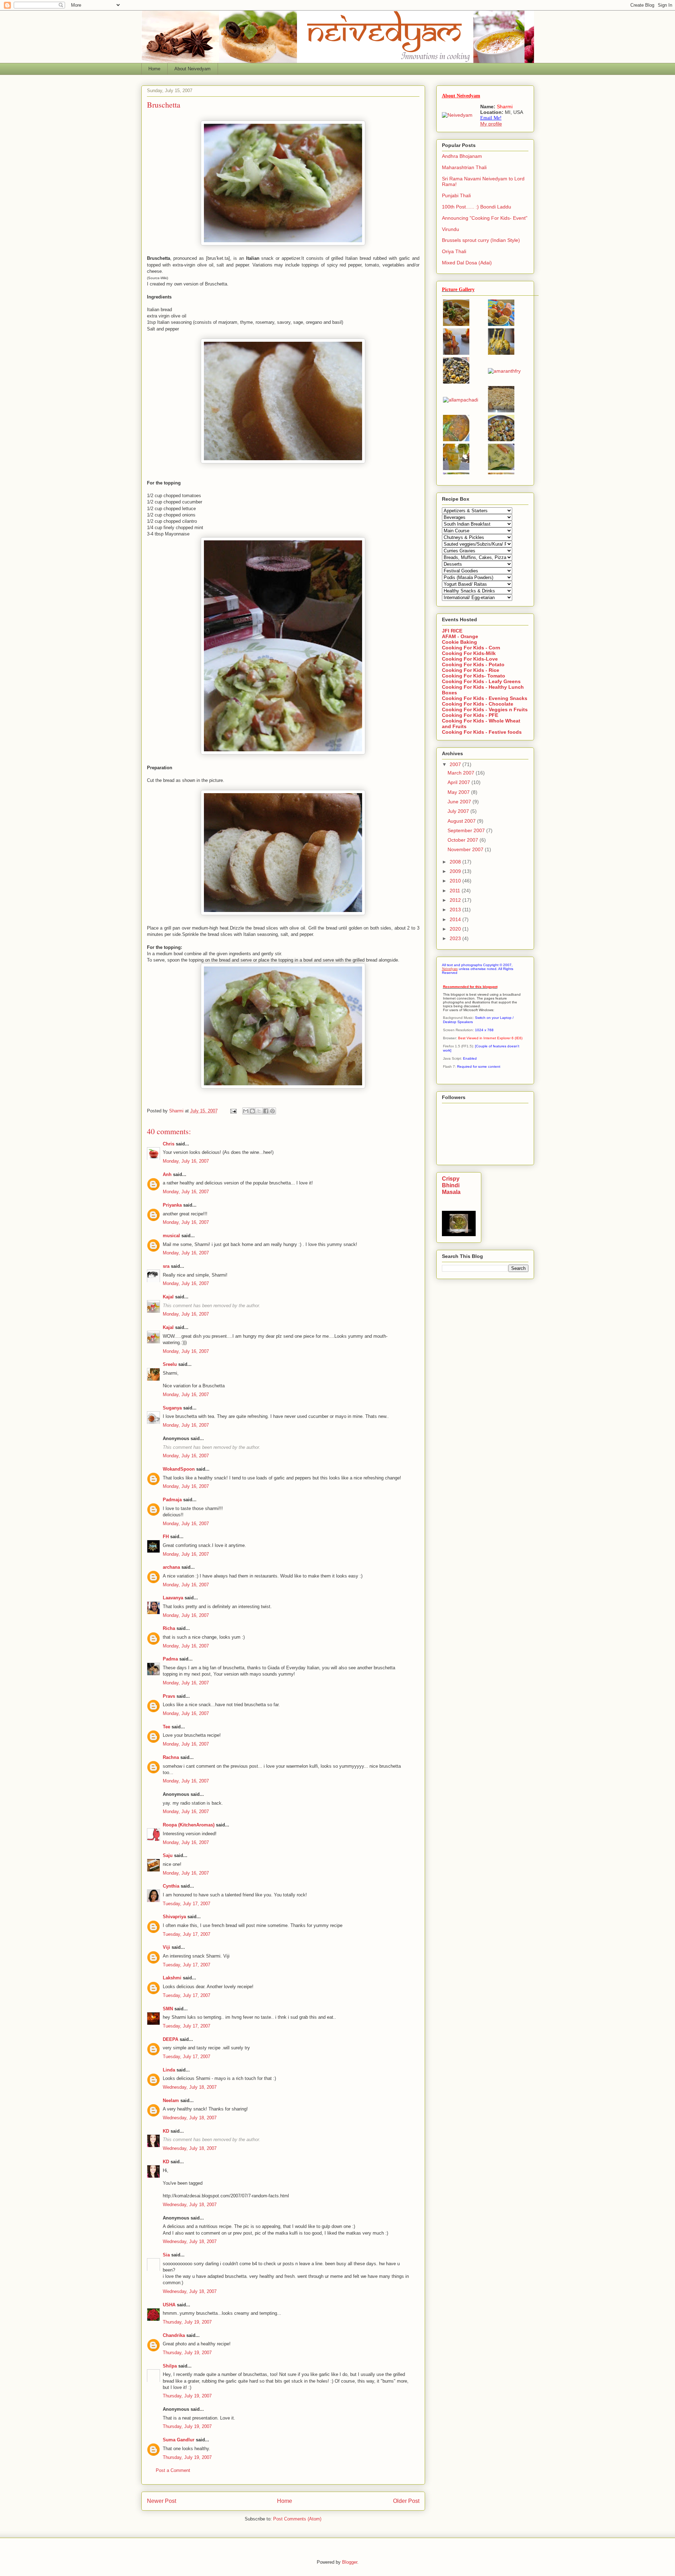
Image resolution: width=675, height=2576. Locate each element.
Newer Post (162, 2501)
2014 (456, 919)
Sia (166, 2255)
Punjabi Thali (456, 195)
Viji (166, 1947)
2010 (456, 881)
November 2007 (466, 849)
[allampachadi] (461, 400)
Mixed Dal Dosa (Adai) (467, 263)
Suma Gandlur (179, 2440)
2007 (456, 764)
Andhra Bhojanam (462, 156)
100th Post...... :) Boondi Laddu (477, 207)
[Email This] (246, 1111)
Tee (166, 1727)
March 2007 (462, 773)
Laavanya (173, 1598)
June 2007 (460, 802)
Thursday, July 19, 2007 (187, 2322)
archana (171, 1567)
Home (154, 69)
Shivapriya (174, 1917)
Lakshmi (172, 1978)
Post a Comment (173, 2470)
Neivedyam (450, 969)
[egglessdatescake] (501, 411)
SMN (168, 2009)
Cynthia (171, 1886)
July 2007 (459, 811)
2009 (456, 871)
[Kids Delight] (501, 324)
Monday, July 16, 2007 (186, 1161)
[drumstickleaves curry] (456, 382)
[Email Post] (233, 1111)
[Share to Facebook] (266, 1111)
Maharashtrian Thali (464, 167)
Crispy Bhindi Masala (451, 1185)
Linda (169, 2070)
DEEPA (171, 2039)
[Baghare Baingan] (501, 353)
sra (166, 1266)
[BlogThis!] (252, 1111)
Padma (170, 1659)
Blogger (350, 2562)
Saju (168, 1855)
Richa (169, 1628)
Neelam (171, 2100)
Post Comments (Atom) (297, 2519)
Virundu (451, 229)
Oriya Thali (454, 251)
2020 (456, 929)
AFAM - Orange (460, 636)
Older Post (406, 2501)
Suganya (172, 1408)
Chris (169, 1144)
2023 (456, 938)
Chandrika (174, 2335)
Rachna (171, 1757)
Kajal (168, 1297)
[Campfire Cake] (456, 353)
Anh (167, 1174)
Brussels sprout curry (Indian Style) (481, 240)
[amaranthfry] (504, 371)
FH (166, 1537)
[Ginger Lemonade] (456, 468)
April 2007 (459, 782)
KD (166, 2131)
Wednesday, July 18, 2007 (190, 2087)
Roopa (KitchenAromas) (189, 1825)
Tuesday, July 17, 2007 (187, 1904)
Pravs (169, 1696)
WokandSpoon (179, 1469)
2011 (456, 891)
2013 (456, 910)
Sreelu (170, 1364)
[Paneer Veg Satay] (456, 324)
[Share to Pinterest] (272, 1111)
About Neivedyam (192, 69)
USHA (169, 2305)
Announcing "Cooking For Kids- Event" (485, 218)
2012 (456, 900)
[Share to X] (259, 1111)
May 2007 (459, 792)
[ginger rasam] (456, 439)
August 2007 (462, 821)
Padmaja (172, 1500)
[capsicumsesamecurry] (501, 439)
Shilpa (170, 2366)
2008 (456, 862)
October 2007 (464, 840)
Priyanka (172, 1205)
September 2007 (467, 830)
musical (171, 1236)
